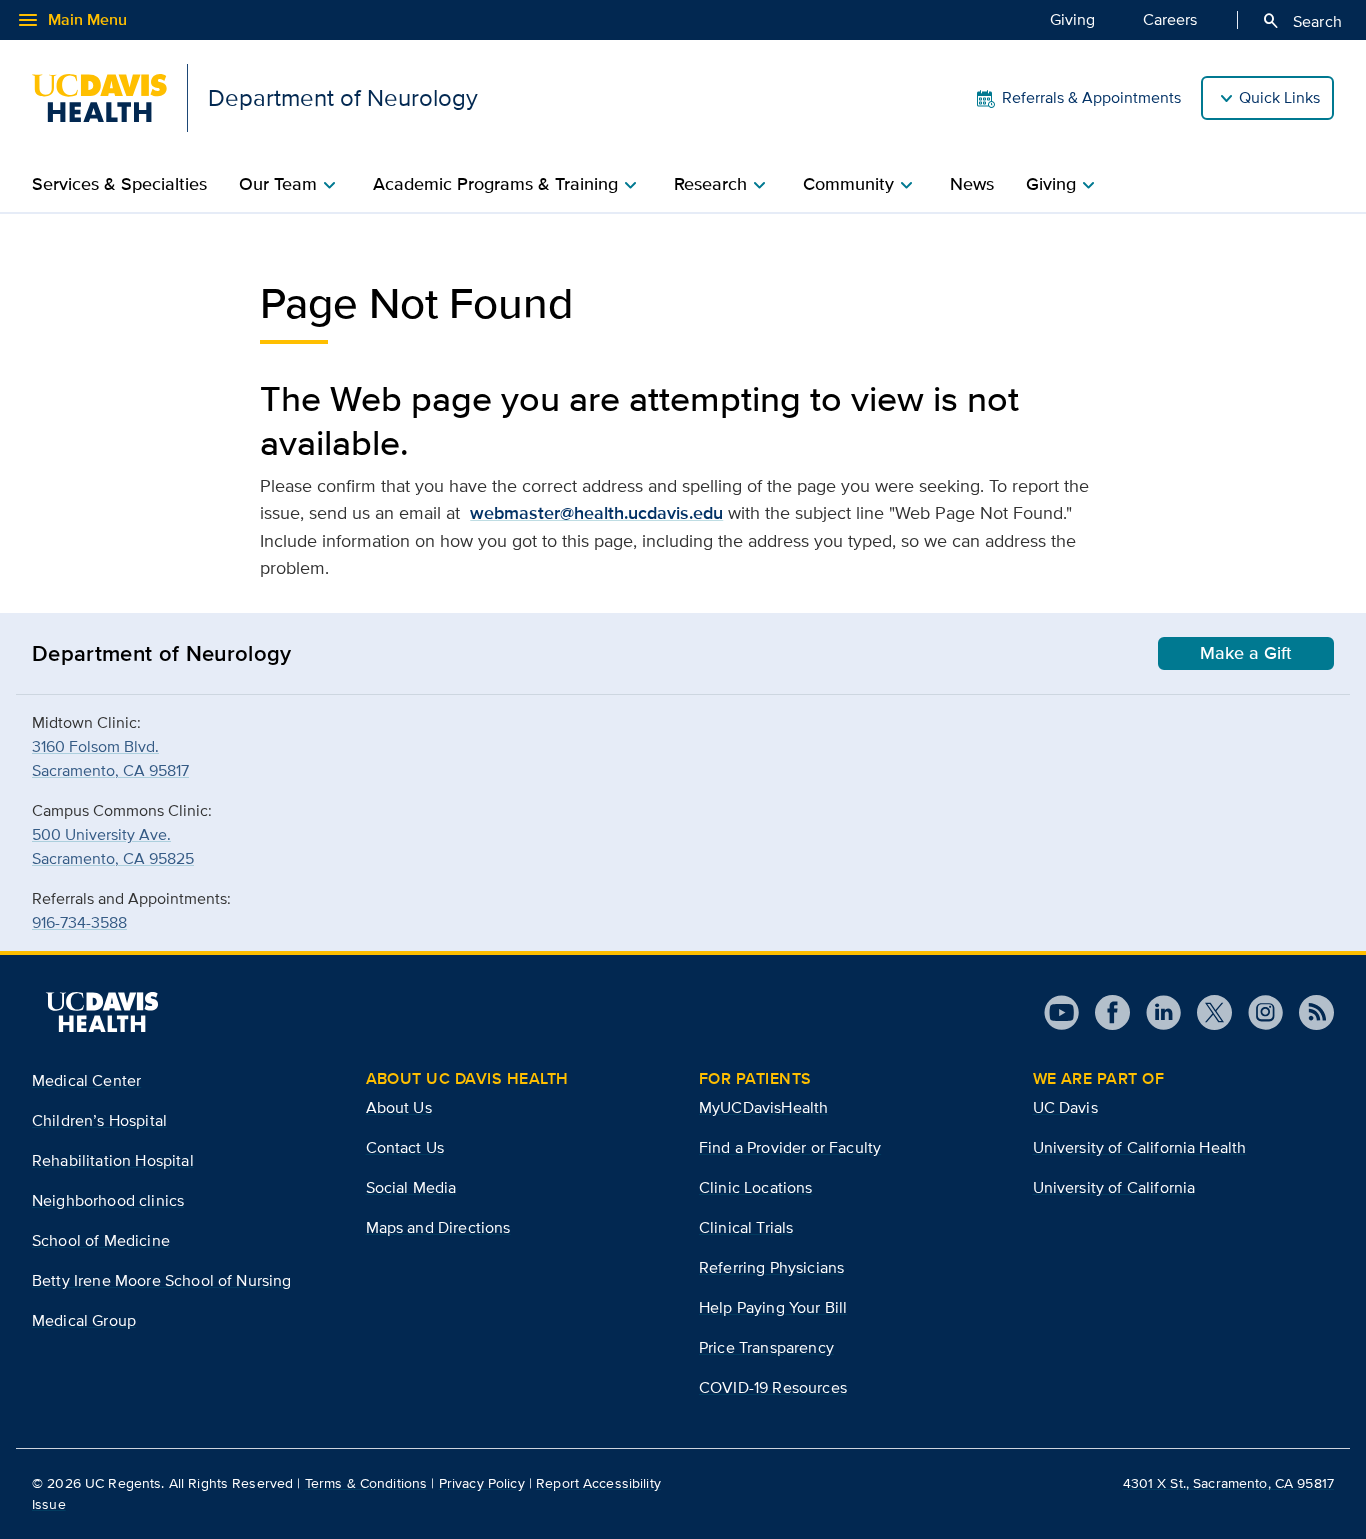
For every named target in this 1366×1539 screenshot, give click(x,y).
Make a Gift (1246, 653)
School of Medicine (101, 1240)
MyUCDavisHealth (763, 1107)
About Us (399, 1107)
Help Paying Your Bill (773, 1307)
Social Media (411, 1187)
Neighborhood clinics (108, 1200)
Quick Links (1279, 97)
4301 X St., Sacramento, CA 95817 (1228, 1483)
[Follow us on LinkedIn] (1155, 1012)
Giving (1072, 19)
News (972, 184)
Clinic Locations (756, 1187)
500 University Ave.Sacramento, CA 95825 (113, 846)
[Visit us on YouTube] (1061, 1012)
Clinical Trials (746, 1227)
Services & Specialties (119, 184)
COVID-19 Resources (773, 1387)
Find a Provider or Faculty (790, 1147)
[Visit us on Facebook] (1104, 1012)
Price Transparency (766, 1347)
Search (1301, 21)
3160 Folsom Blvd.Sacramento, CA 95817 (110, 758)
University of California (1114, 1187)
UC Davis (1065, 1107)
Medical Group (84, 1320)
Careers (1170, 19)
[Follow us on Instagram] (1257, 1012)
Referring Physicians (771, 1267)
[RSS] (1308, 1012)
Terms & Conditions (366, 1483)
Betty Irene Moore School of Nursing (162, 1280)
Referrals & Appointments (1091, 97)
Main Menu (71, 20)
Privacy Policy (482, 1483)
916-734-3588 (79, 922)
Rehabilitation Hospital (113, 1160)
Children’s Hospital (99, 1120)
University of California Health (1140, 1147)
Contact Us (405, 1147)
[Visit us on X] (1206, 1012)
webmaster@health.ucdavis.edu (596, 513)
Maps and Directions (438, 1227)
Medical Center (86, 1080)
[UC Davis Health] (102, 1012)
